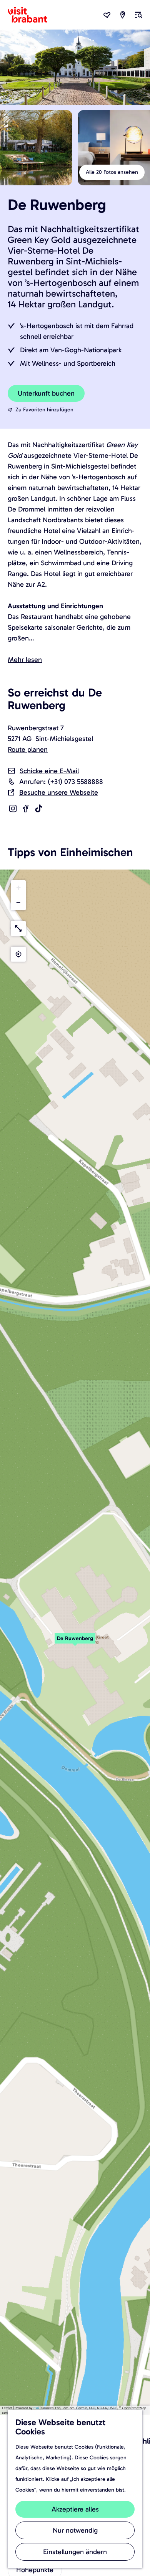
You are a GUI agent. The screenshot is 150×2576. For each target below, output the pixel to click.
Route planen (28, 749)
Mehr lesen (25, 660)
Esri (36, 2408)
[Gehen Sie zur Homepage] (32, 15)
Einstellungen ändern (75, 2552)
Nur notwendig (75, 2530)
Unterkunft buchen (46, 393)
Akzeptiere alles (75, 2509)
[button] (75, 1642)
